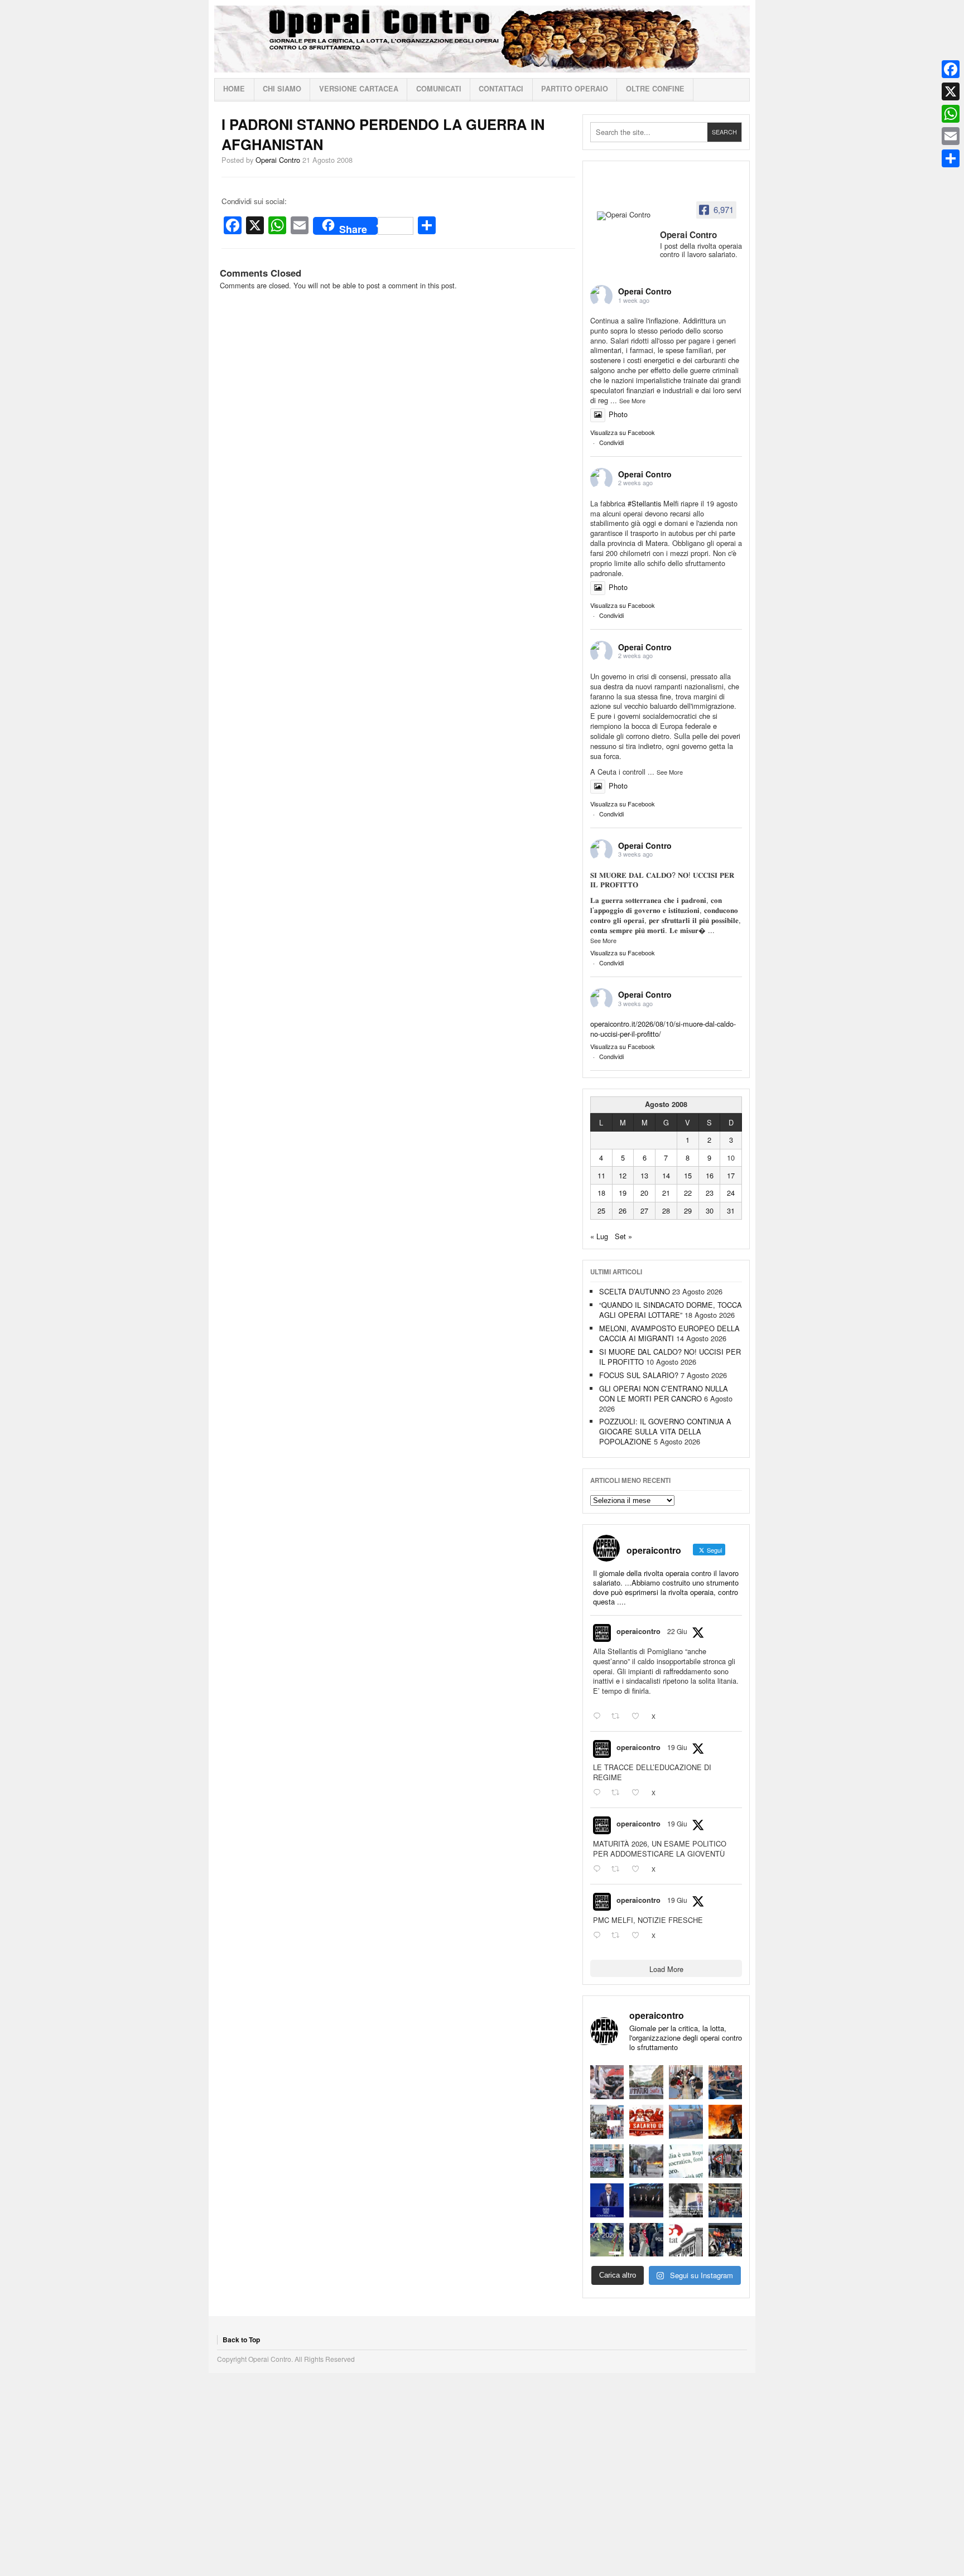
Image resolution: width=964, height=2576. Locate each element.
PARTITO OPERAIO (575, 89)
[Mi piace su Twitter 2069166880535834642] (639, 1717)
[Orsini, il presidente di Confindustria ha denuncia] (607, 2200)
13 (644, 1175)
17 (731, 1175)
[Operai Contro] (625, 216)
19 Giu (677, 1747)
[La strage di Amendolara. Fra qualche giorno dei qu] (646, 2161)
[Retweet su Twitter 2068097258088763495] (619, 1793)
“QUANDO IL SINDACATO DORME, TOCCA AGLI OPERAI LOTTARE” (671, 1310)
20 (644, 1193)
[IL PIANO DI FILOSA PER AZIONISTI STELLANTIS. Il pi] (646, 2200)
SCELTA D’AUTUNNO (635, 1291)
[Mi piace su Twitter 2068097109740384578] (639, 1869)
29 (688, 1210)
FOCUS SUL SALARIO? (639, 1375)
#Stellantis (644, 503)
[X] (951, 91)
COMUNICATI (439, 89)
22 (688, 1193)
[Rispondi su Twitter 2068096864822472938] (599, 1935)
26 (623, 1210)
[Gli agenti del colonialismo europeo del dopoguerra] (686, 2200)
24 (731, 1193)
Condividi (611, 442)
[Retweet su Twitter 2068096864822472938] (619, 1935)
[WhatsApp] (951, 114)
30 (710, 1210)
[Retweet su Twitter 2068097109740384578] (619, 1869)
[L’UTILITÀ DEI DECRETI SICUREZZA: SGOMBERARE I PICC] (646, 2240)
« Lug (599, 1236)
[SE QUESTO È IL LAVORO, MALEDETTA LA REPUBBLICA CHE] (686, 2161)
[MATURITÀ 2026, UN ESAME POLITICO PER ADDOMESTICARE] (686, 2082)
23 (710, 1193)
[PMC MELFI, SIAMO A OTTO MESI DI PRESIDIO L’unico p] (686, 2122)
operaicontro (638, 1631)
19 (623, 1193)
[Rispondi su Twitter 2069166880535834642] (599, 1717)
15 (688, 1175)
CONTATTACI (501, 89)
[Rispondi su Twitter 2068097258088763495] (599, 1793)
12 (623, 1175)
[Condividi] (951, 158)
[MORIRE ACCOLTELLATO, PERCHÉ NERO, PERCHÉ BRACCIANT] (607, 2240)
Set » (623, 1236)
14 (666, 1175)
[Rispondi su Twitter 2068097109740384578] (599, 1869)
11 (601, 1175)
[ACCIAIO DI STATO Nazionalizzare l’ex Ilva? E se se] (726, 2122)
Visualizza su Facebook (623, 432)
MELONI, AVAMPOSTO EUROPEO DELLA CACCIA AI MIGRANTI (669, 1333)
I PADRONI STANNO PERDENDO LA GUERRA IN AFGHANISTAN (383, 134)
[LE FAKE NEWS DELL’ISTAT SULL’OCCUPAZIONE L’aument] (686, 2240)
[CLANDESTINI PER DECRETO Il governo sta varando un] (607, 2161)
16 (710, 1175)
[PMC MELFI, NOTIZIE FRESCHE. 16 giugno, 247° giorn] (726, 2082)
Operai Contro (482, 39)
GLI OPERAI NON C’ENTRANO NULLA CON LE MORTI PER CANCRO (664, 1393)
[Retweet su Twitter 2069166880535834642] (619, 1717)
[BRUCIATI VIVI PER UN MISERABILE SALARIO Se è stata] (726, 2161)
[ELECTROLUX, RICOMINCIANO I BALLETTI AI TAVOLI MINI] (726, 2240)
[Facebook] (951, 69)
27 (644, 1210)
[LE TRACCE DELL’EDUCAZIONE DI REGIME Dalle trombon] (646, 2082)
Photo (618, 414)
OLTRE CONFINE (655, 89)
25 (601, 1210)
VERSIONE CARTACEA (359, 89)
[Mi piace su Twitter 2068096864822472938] (639, 1935)
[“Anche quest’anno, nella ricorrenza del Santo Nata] (607, 2082)
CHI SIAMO (282, 89)
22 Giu (677, 1631)
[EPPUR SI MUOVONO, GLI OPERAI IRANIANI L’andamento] (607, 2122)
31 (731, 1210)
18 (601, 1193)
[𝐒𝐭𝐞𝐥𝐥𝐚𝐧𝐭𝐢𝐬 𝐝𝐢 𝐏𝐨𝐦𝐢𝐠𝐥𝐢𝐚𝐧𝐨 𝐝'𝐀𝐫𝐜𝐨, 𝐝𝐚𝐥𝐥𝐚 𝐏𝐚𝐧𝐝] (726, 2200)
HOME (234, 89)
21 (666, 1193)
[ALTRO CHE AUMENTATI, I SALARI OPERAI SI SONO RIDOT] (646, 2122)
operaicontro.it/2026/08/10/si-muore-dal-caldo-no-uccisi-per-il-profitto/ (663, 1029)
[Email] (951, 136)
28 (666, 1210)
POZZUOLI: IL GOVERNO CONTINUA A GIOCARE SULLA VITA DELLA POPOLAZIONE (665, 1431)
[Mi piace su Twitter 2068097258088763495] (639, 1793)
